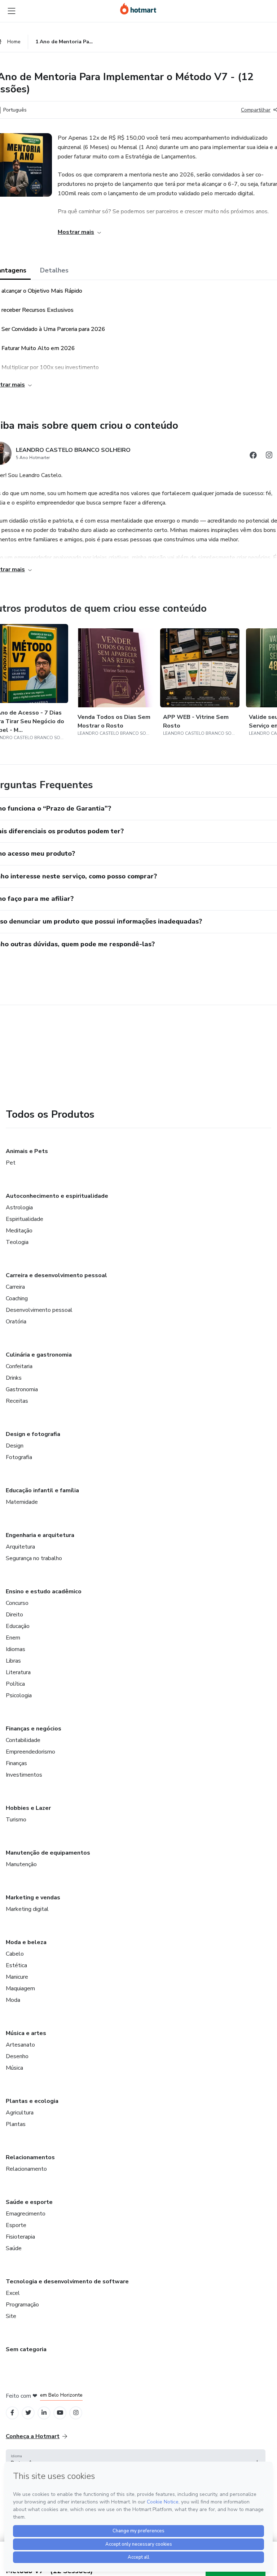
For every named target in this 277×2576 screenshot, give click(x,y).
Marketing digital (27, 1909)
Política (15, 1684)
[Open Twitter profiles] (28, 2413)
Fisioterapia (20, 2237)
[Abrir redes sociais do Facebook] (253, 456)
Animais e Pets (27, 1151)
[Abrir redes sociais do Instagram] (269, 456)
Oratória (16, 1322)
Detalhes (54, 270)
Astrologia (19, 1208)
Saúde (14, 2248)
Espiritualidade (25, 1219)
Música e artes (26, 2033)
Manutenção (21, 1864)
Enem (13, 1638)
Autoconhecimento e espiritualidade (57, 1196)
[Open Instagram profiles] (76, 2413)
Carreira (15, 1287)
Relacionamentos (30, 2157)
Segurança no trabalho (34, 1558)
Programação (22, 2305)
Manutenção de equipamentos (48, 1853)
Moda (13, 2000)
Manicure (17, 1977)
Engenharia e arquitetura (40, 1535)
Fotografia (19, 1457)
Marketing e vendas (33, 1898)
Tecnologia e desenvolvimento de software (67, 2282)
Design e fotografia (33, 1434)
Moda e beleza (26, 1942)
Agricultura (20, 2113)
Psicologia (19, 1695)
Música (14, 2068)
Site (11, 2316)
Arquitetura (20, 1547)
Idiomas (16, 1649)
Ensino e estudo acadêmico (44, 1592)
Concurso (17, 1603)
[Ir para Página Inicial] (138, 9)
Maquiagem (20, 1988)
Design (15, 1446)
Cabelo (15, 1954)
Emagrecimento (26, 2214)
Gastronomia (22, 1389)
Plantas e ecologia (32, 2101)
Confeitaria (19, 1366)
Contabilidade (23, 1740)
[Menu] (12, 11)
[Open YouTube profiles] (60, 2413)
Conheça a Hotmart (33, 2436)
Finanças (16, 1763)
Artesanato (20, 2045)
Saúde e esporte (29, 2202)
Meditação (19, 1231)
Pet (11, 1163)
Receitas (17, 1401)
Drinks (14, 1378)
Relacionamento (26, 2169)
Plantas (16, 2124)
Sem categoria (26, 2349)
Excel (13, 2293)
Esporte (16, 2225)
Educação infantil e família (42, 1490)
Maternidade (22, 1502)
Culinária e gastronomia (39, 1355)
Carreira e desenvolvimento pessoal (56, 1275)
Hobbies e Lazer (28, 1808)
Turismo (16, 1820)
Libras (13, 1661)
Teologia (17, 1242)
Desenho (17, 2056)
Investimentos (24, 1775)
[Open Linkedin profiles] (44, 2413)
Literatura (18, 1672)
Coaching (17, 1298)
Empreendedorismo (30, 1752)
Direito (14, 1615)
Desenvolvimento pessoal (39, 1310)
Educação (18, 1626)
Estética (16, 1965)
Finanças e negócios (34, 1729)
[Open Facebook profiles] (12, 2413)
